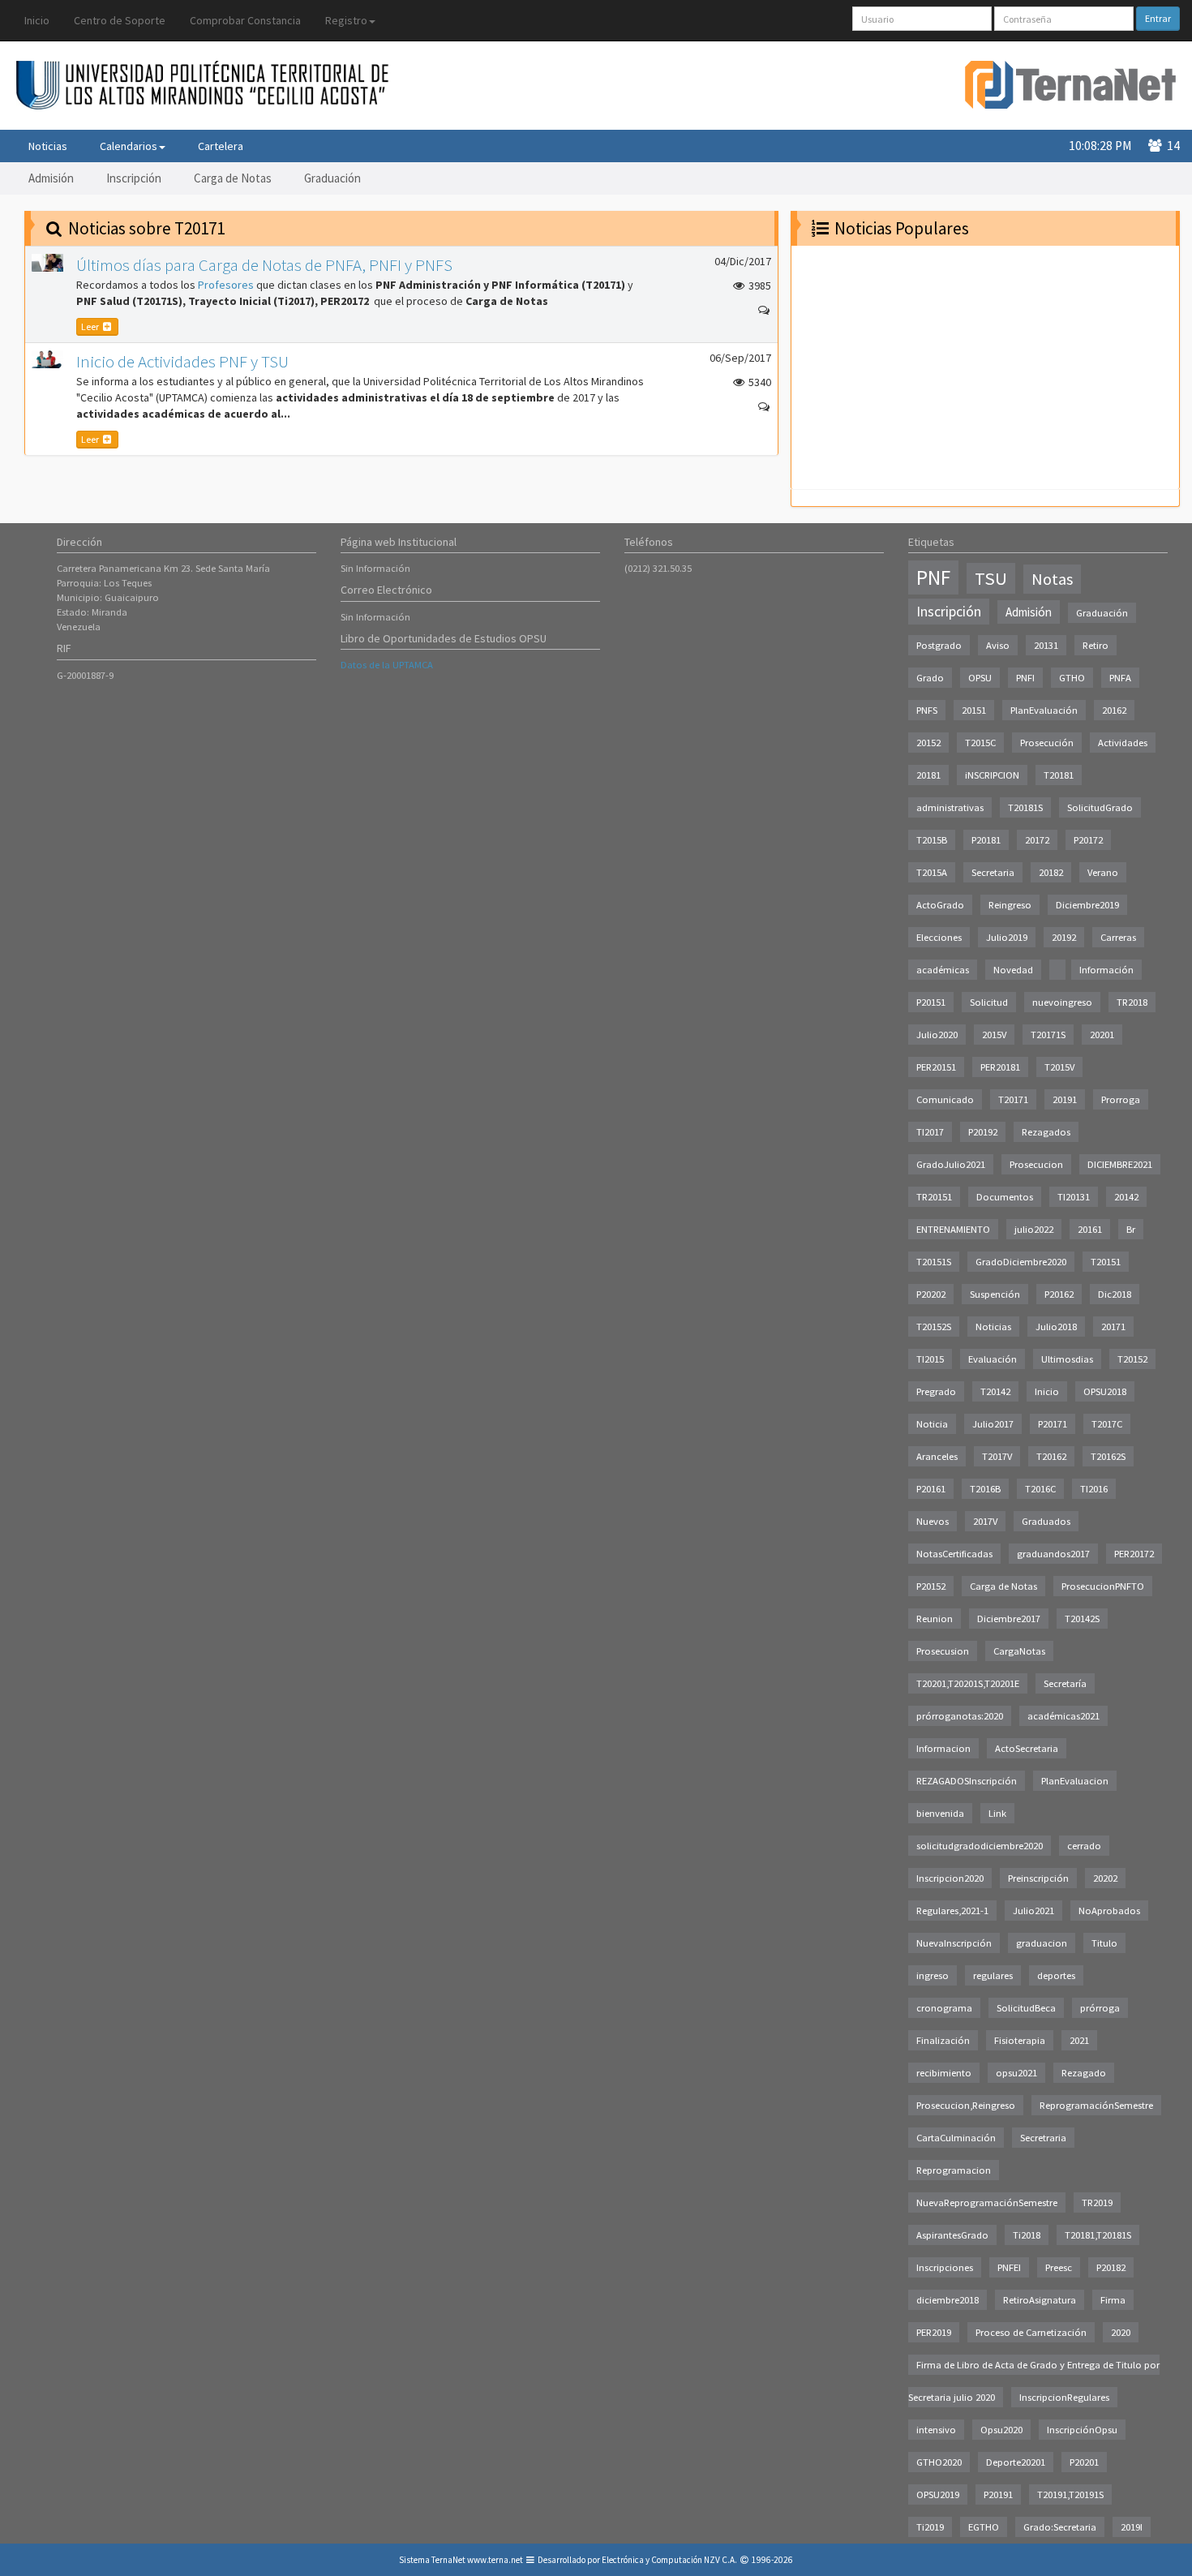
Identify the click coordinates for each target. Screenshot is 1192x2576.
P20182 (1111, 2267)
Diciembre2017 (1009, 1619)
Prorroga (1121, 1099)
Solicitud (989, 1002)
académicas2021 (1063, 1716)
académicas (943, 970)
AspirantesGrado (952, 2235)
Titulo (1104, 1943)
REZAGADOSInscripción (967, 1781)
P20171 (1053, 1424)
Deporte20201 (1016, 2462)
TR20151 (934, 1197)
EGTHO (984, 2527)
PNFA (1120, 678)
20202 (1105, 1878)
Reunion (935, 1619)
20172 (1037, 840)
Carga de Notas (233, 178)
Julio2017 (993, 1424)
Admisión (51, 178)
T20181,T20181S (1098, 2235)
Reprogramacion (954, 2170)
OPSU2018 (1105, 1391)
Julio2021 (1033, 1911)
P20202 (931, 1294)
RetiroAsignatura (1040, 2300)
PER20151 (936, 1067)
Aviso (998, 645)
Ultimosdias (1067, 1359)
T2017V (997, 1456)
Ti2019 (930, 2527)
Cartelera (221, 146)
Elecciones (939, 937)
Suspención (995, 1294)
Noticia (932, 1424)
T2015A (932, 872)
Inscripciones (945, 2267)
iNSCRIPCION (992, 775)
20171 (1113, 1327)
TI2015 (930, 1359)
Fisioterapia (1020, 2040)
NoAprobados (1109, 1911)
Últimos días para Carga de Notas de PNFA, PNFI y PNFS (264, 265)
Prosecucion (1036, 1164)
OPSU (980, 678)
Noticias (48, 146)
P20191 (998, 2494)
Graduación (332, 178)
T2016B (985, 1489)
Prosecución (1047, 743)
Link (997, 1813)
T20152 (1132, 1359)
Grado (930, 678)
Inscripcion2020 (950, 1878)
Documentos (1005, 1197)
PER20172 (1134, 1554)
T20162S (1108, 1456)
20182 (1051, 872)
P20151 (931, 1002)
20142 (1126, 1197)
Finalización (943, 2040)
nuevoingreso (1062, 1002)
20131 (1046, 645)
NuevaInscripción (954, 1943)
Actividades (1123, 743)
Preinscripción (1038, 1878)
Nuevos (933, 1521)
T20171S (1048, 1035)
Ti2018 (1027, 2235)
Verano (1103, 872)
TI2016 (1094, 1489)
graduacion (1042, 1943)
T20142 (995, 1391)
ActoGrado (940, 905)
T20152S (934, 1327)
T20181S (1025, 807)
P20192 (983, 1132)
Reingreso (1010, 905)
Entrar (1158, 18)
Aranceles (937, 1456)
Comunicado (945, 1099)
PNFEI (1009, 2267)
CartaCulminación (956, 2138)
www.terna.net (495, 2560)
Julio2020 (937, 1035)
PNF (933, 577)
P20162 (1059, 1294)
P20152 (931, 1586)
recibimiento (944, 2073)
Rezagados (1046, 1132)
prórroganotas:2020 (960, 1716)
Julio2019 (1007, 937)
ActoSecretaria (1027, 1748)
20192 (1064, 937)
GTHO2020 (939, 2462)
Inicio (37, 20)
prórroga (1100, 2008)
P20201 (1084, 2462)
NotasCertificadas (954, 1554)
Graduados (1046, 1521)
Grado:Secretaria (1060, 2527)
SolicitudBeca (1026, 2008)
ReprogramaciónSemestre (1096, 2105)
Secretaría (1065, 1683)
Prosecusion (943, 1651)
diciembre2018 (948, 2300)
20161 (1090, 1229)
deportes (1056, 1975)
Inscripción (134, 178)
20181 (928, 775)
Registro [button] (346, 20)
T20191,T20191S (1070, 2494)
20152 (928, 743)
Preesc (1059, 2267)
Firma (1113, 2300)
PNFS (927, 710)
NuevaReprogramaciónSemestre (987, 2202)
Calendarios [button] (129, 146)
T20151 (1106, 1262)
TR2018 (1132, 1002)
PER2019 (934, 2332)
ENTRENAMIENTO (953, 1229)
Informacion (943, 1748)
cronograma (944, 2008)
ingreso (933, 1975)
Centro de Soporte (120, 20)
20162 (1114, 710)
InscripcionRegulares (1064, 2397)
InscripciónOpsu (1082, 2430)
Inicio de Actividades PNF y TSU (182, 361)
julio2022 (1034, 1229)
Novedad (1013, 970)
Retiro (1096, 645)
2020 (1121, 2332)
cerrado (1084, 1846)
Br (1131, 1229)
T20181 (1059, 775)
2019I (1132, 2527)
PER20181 (1000, 1067)
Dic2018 (1115, 1294)
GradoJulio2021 (951, 1164)
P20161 (931, 1489)
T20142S (1082, 1619)
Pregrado (936, 1391)
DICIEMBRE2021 (1120, 1164)
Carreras (1118, 937)
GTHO (1072, 678)
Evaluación (993, 1359)
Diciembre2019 (1087, 905)
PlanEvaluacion (1075, 1781)
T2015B (932, 840)
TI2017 (930, 1132)
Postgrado (939, 645)
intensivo (936, 2430)
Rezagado (1084, 2073)
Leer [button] (91, 326)
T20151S (934, 1262)
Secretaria (993, 872)
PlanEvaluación (1044, 710)
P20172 (1088, 840)
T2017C (1107, 1424)
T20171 (1013, 1099)
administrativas (950, 807)
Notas (1052, 579)
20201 (1102, 1035)
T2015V (1059, 1067)
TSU (991, 578)
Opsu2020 (1001, 2430)
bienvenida (940, 1813)
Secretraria (1043, 2138)
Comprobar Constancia (245, 20)
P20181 (986, 840)
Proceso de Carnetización (1031, 2332)
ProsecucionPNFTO (1103, 1586)
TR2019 (1097, 2202)
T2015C (980, 743)
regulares (993, 1975)
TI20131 (1074, 1197)
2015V (994, 1035)
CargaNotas (1019, 1651)
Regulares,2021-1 (952, 1911)
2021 (1079, 2040)
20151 (974, 710)
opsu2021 (1016, 2073)
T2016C (1040, 1489)
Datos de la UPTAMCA (387, 665)
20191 (1065, 1099)
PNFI (1025, 678)
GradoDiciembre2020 (1021, 1262)
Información (1106, 970)
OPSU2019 (938, 2494)
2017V (985, 1521)
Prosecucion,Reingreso (966, 2105)
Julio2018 (1056, 1327)
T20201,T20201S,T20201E (968, 1683)
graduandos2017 (1053, 1554)
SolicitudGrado (1100, 807)
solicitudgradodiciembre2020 (980, 1846)
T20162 (1051, 1456)
